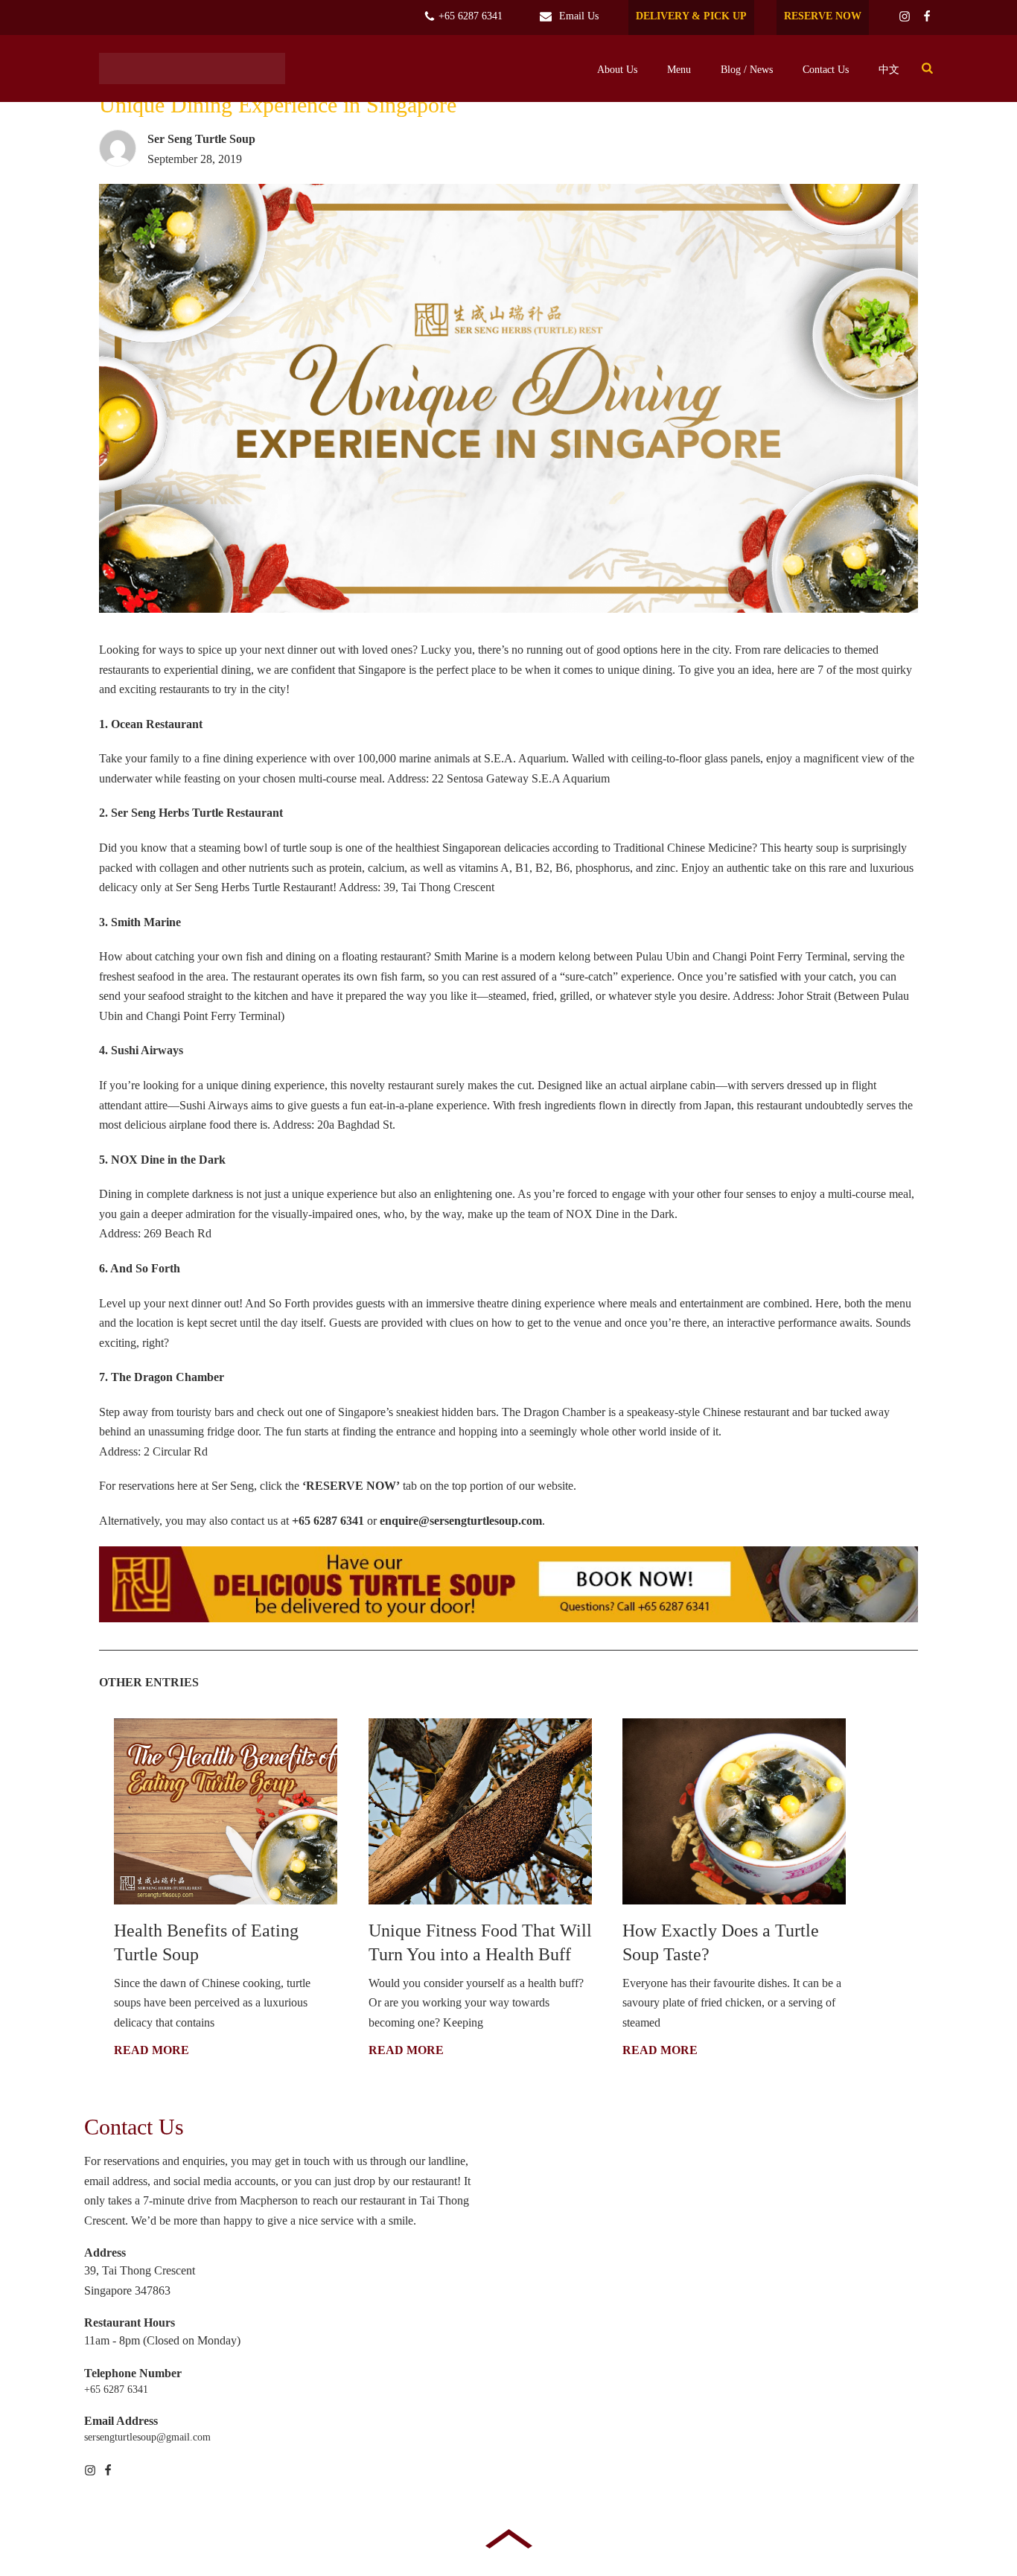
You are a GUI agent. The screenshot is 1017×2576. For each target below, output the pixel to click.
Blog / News (747, 70)
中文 (889, 70)
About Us (617, 70)
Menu (679, 70)
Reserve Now (823, 16)
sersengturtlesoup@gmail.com (147, 2437)
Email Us (579, 16)
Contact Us (826, 70)
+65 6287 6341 (469, 16)
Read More (152, 2050)
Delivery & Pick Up (691, 16)
